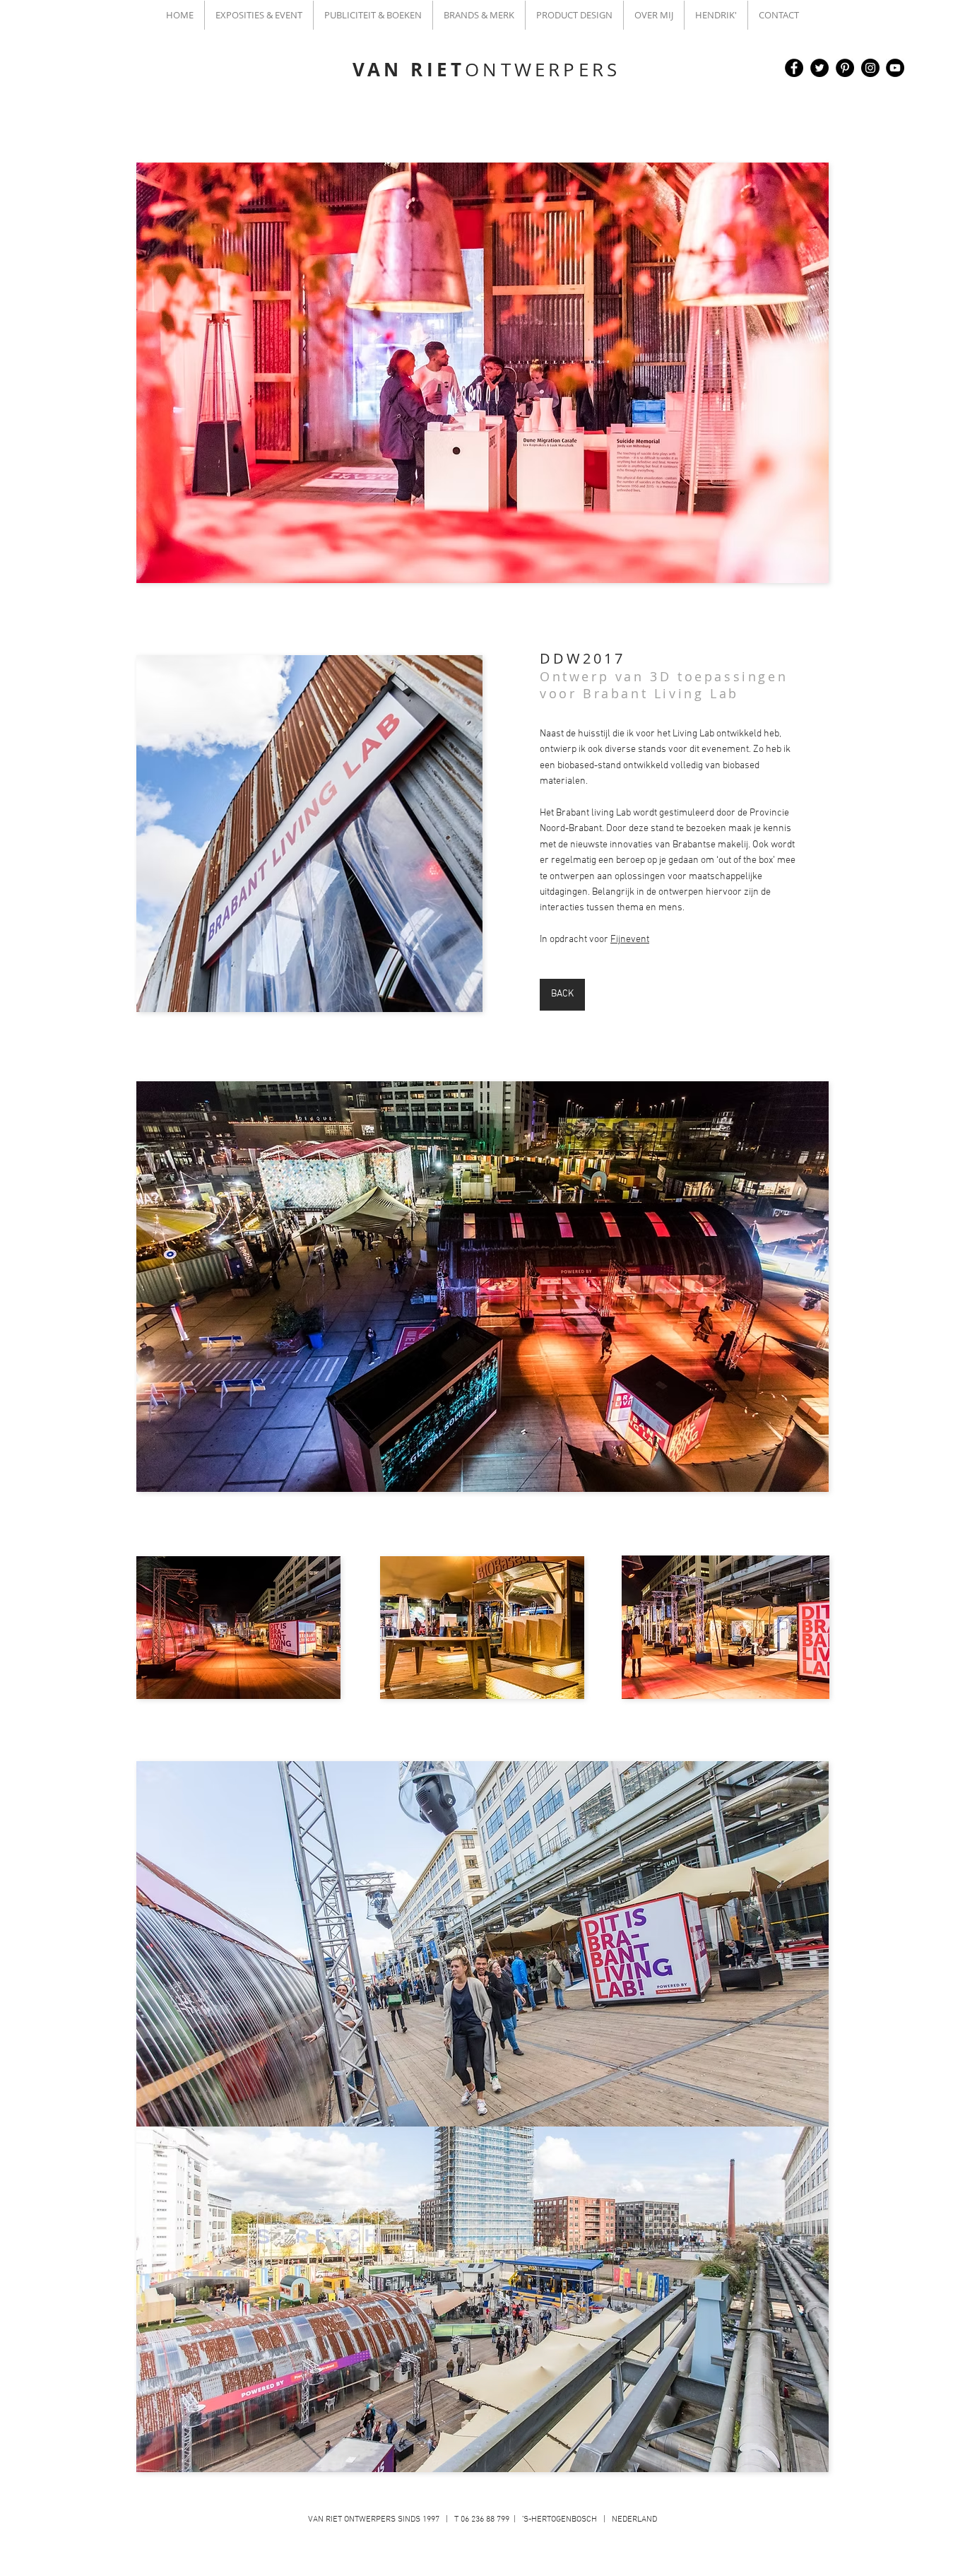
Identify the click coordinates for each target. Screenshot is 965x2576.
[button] (259, 15)
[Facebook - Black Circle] (794, 68)
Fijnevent (630, 940)
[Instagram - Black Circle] (870, 68)
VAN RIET (487, 69)
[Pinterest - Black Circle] (845, 68)
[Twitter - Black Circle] (819, 68)
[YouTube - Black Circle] (895, 68)
